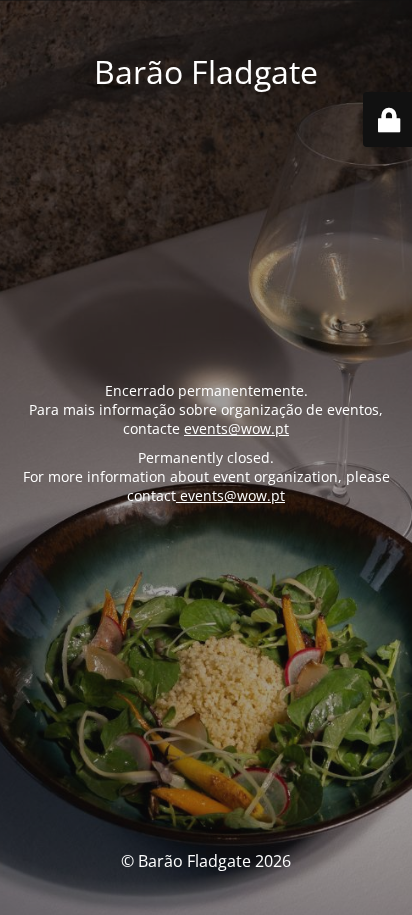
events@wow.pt (236, 428)
